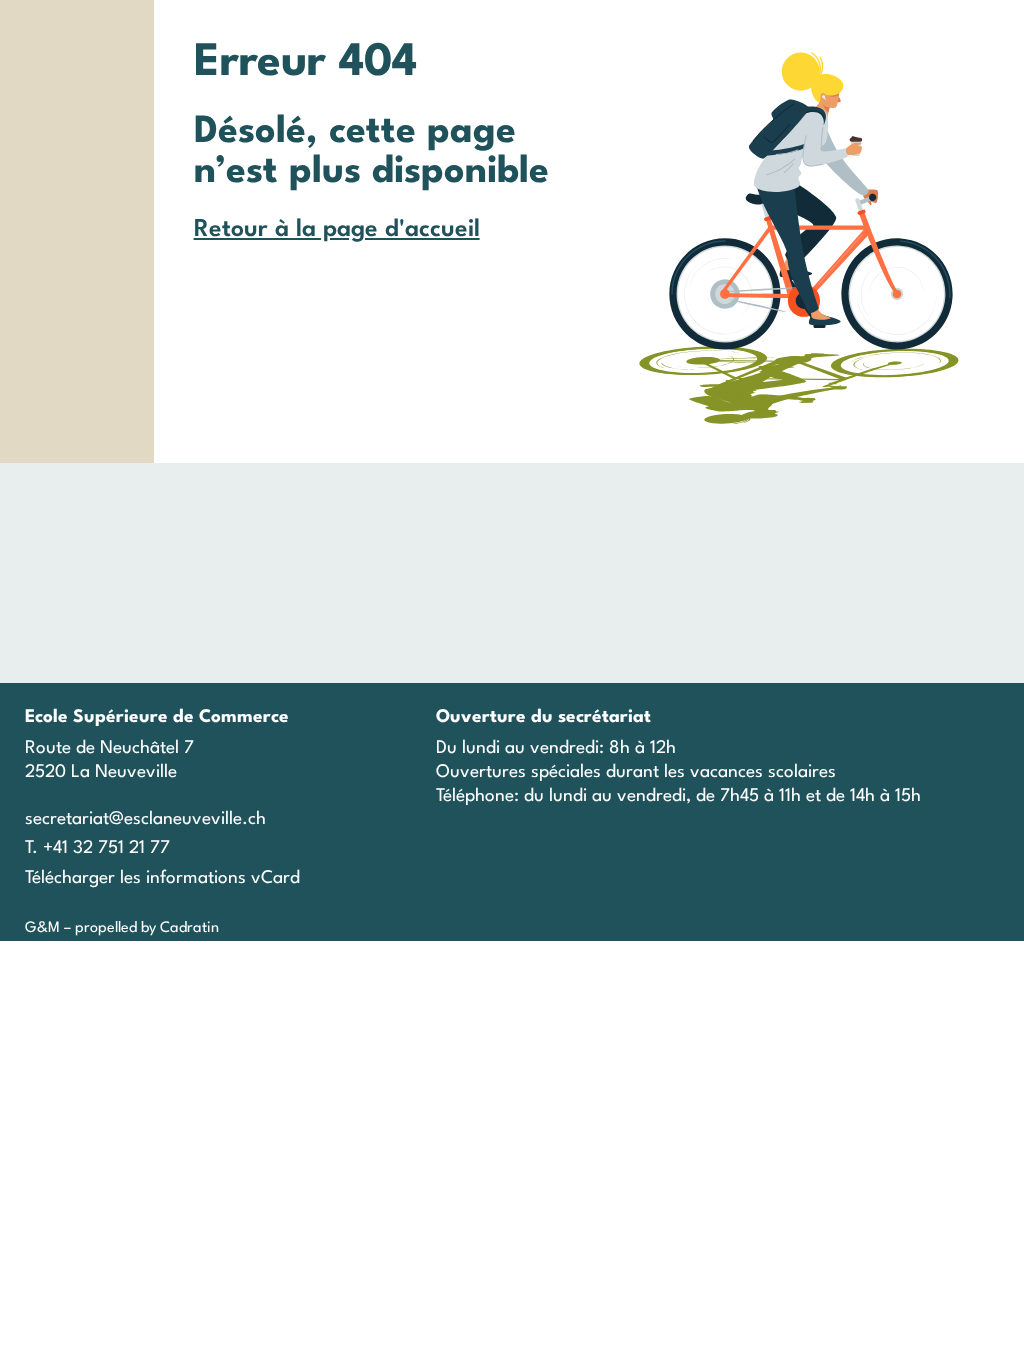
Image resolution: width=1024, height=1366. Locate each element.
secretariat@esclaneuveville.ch (145, 819)
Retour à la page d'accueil (337, 230)
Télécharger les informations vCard (162, 878)
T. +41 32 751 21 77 (97, 848)
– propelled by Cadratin (139, 928)
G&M (42, 928)
